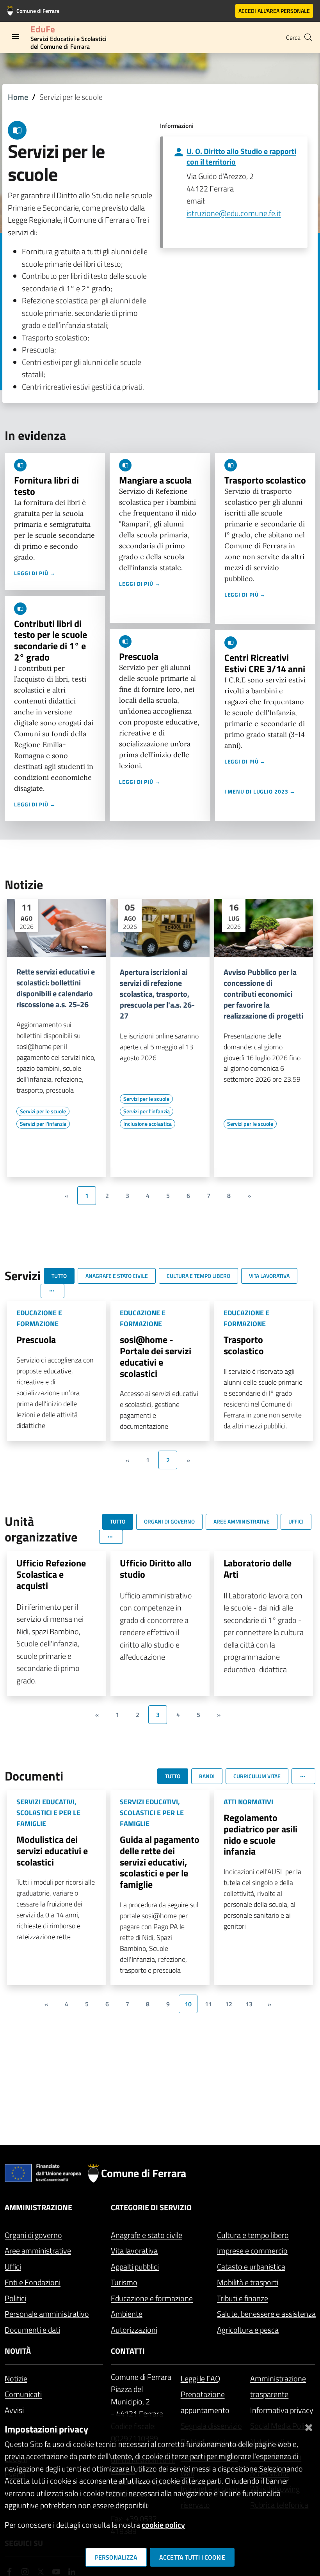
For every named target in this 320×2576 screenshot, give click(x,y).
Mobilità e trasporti (248, 2282)
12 (229, 2004)
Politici (15, 2298)
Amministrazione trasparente (278, 2386)
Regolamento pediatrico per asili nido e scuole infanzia (260, 1834)
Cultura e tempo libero (253, 2235)
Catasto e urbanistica (251, 2267)
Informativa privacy (282, 2410)
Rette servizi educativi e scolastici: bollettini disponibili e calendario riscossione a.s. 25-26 (56, 988)
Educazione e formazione (152, 2298)
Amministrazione (38, 2207)
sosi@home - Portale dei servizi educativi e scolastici (156, 1356)
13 (249, 2004)
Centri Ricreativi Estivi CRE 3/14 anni (265, 663)
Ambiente (127, 2314)
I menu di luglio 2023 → (260, 791)
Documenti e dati (32, 2330)
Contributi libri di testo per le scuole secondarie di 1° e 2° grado (51, 640)
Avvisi (14, 2410)
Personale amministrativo (47, 2314)
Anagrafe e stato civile (147, 2235)
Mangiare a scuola (155, 480)
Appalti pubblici (135, 2267)
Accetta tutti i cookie (192, 2557)
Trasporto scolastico (265, 480)
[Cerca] (308, 37)
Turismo (124, 2282)
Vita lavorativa (134, 2251)
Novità (18, 2351)
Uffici (13, 2267)
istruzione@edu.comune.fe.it (234, 213)
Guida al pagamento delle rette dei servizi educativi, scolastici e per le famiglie (160, 1862)
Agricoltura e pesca (248, 2330)
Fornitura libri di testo (46, 486)
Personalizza (116, 2557)
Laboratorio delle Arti (258, 1569)
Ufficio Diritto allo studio (156, 1569)
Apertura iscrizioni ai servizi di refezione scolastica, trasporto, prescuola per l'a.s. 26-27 (157, 994)
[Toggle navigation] (16, 37)
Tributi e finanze (243, 2298)
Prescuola (139, 656)
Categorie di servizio (151, 2207)
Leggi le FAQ (200, 2378)
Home (18, 97)
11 (208, 2004)
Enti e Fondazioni (33, 2282)
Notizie (16, 2378)
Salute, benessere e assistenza (266, 2314)
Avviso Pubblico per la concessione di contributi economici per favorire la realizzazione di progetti (263, 994)
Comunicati (23, 2394)
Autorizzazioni (134, 2330)
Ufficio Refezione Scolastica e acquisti (51, 1574)
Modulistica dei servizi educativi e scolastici (52, 1851)
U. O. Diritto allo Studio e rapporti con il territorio (241, 156)
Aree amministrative (38, 2251)
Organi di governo (33, 2235)
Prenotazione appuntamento (205, 2402)
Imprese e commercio (252, 2251)
